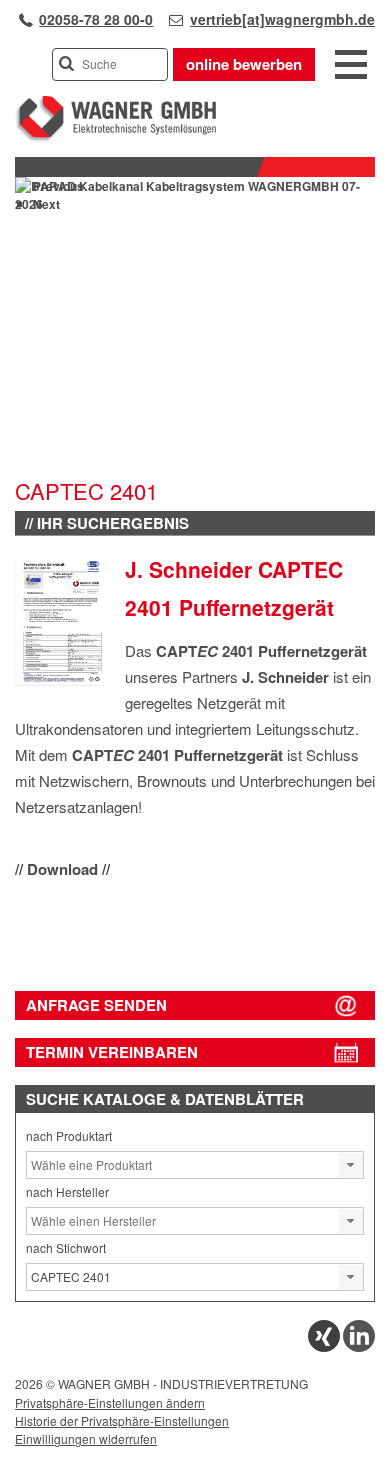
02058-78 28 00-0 (96, 19)
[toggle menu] (351, 66)
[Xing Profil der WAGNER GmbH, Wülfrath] (324, 1346)
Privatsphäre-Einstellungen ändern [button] (110, 1402)
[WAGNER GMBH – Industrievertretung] (115, 137)
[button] (351, 1165)
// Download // (62, 869)
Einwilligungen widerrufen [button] (86, 1438)
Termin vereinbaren (112, 1052)
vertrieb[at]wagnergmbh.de (282, 19)
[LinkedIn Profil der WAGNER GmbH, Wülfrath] (359, 1346)
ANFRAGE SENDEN (96, 1005)
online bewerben (244, 64)
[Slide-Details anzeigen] (195, 204)
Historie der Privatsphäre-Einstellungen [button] (122, 1420)
